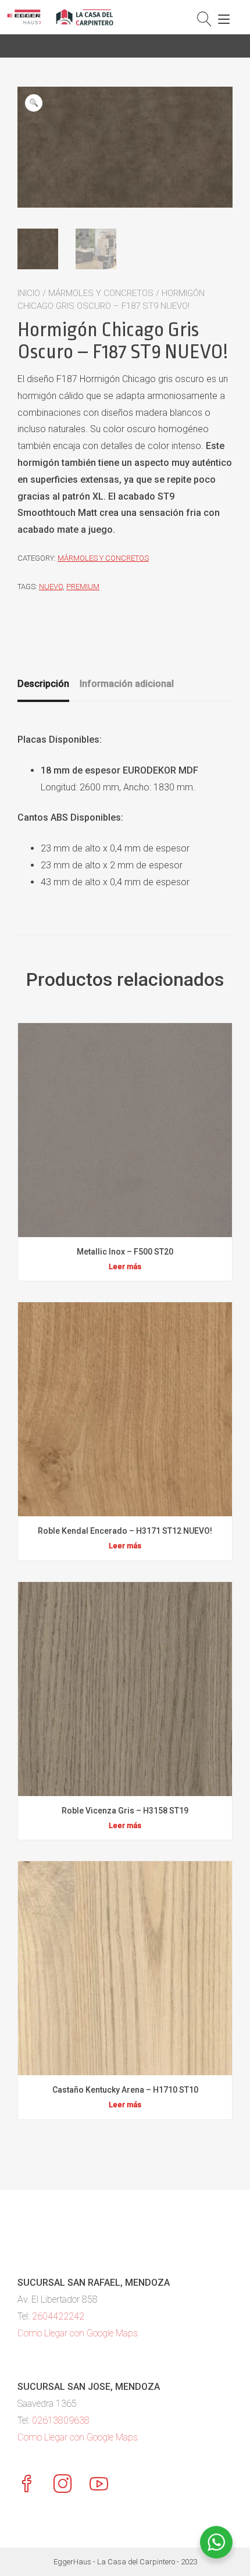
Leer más (125, 1266)
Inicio (29, 293)
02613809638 (61, 2420)
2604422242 (58, 2316)
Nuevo (51, 587)
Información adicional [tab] (127, 684)
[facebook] (27, 2485)
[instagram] (63, 2485)
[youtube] (99, 2485)
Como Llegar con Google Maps (78, 2333)
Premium (83, 587)
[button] (34, 103)
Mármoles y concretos (101, 293)
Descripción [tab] (43, 684)
